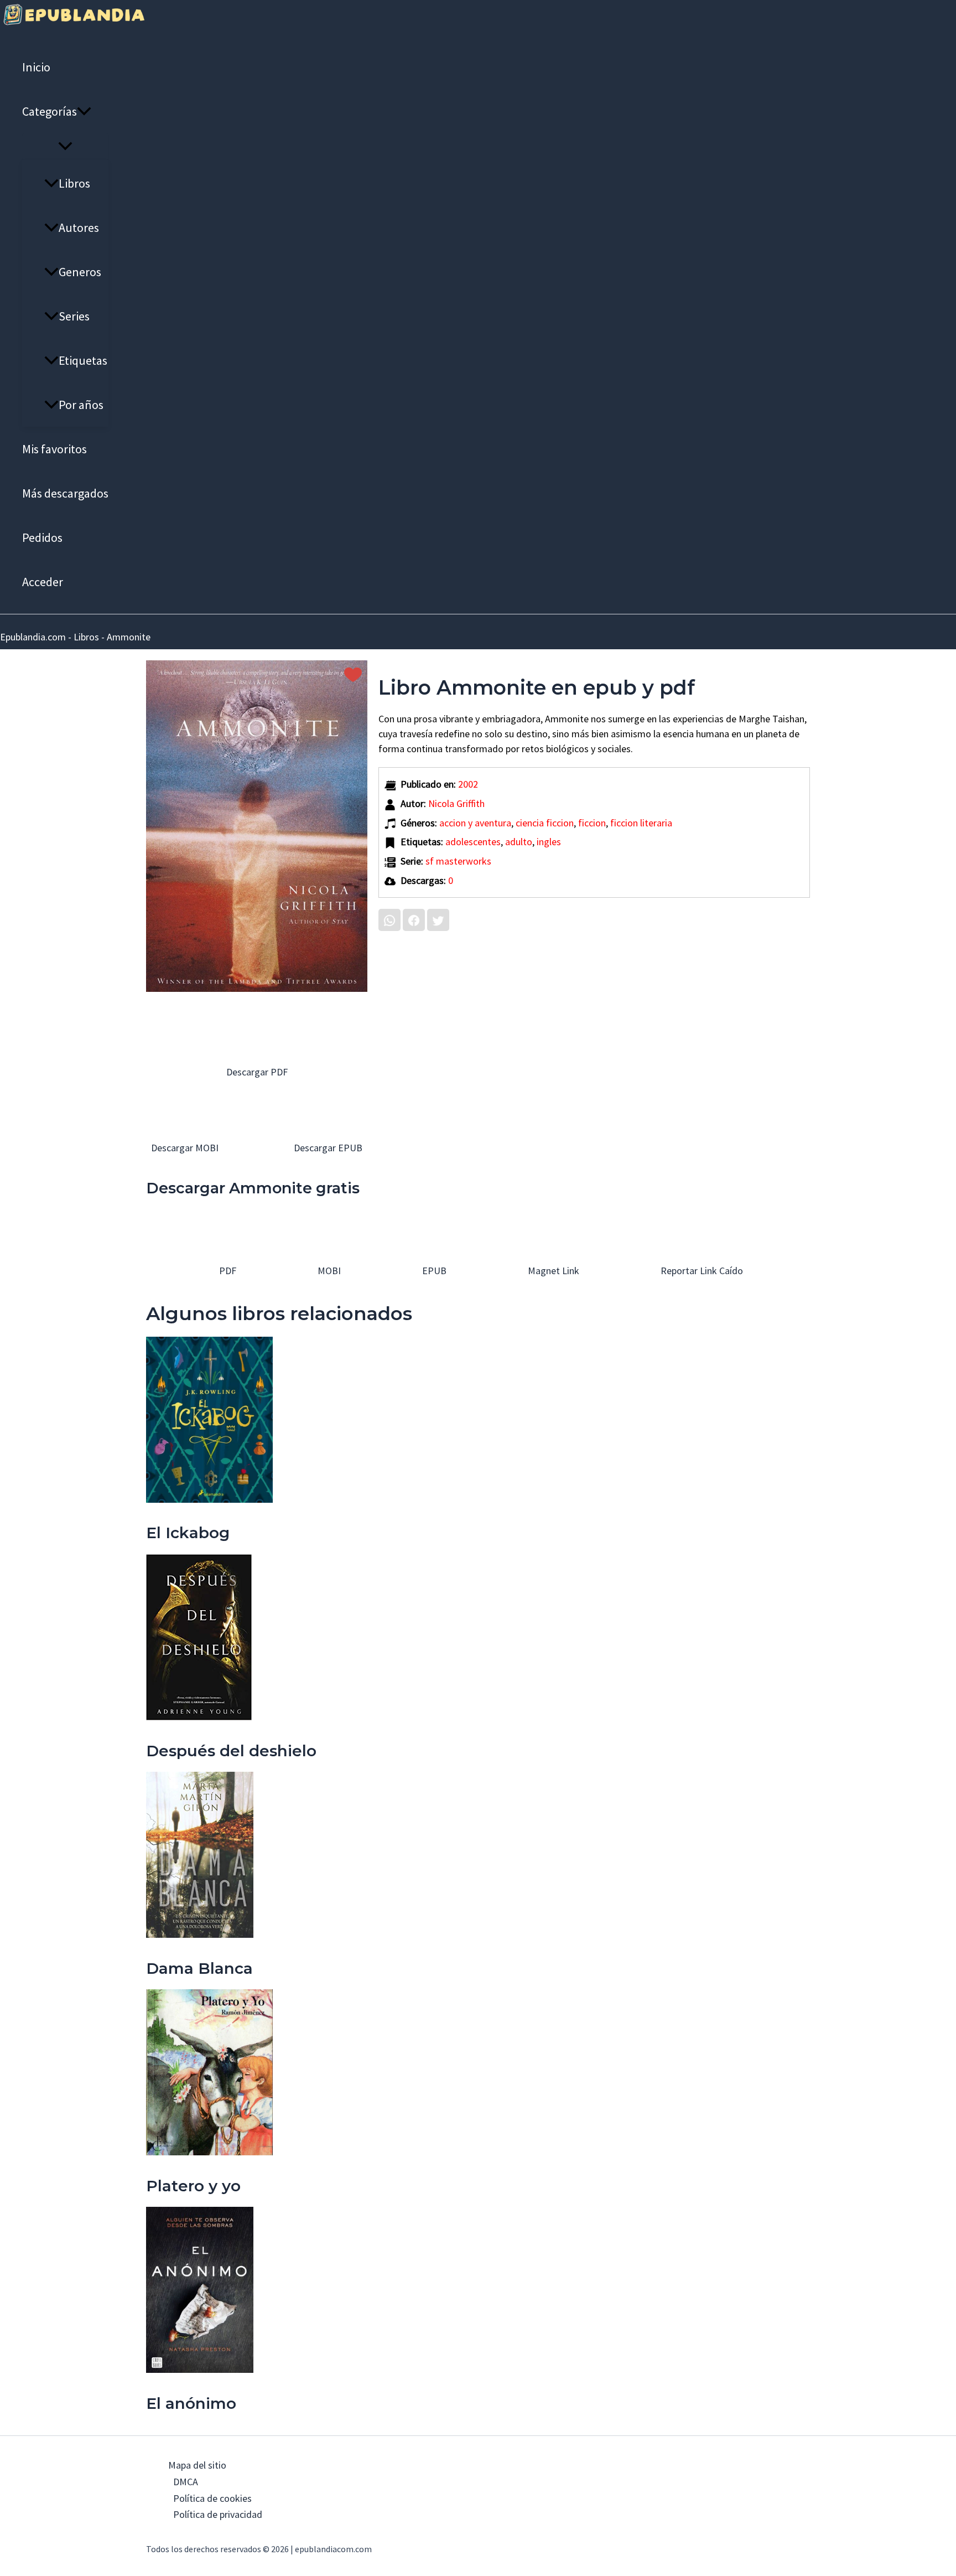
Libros (74, 183)
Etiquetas (83, 360)
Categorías (50, 111)
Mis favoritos (54, 449)
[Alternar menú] (65, 147)
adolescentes (473, 842)
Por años (81, 405)
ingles (549, 842)
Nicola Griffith (456, 803)
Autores (79, 227)
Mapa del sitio (197, 2465)
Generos (80, 272)
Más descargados (65, 493)
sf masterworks (458, 861)
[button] (84, 111)
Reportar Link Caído (701, 1271)
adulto (519, 842)
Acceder (43, 582)
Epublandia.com (33, 637)
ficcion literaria (641, 823)
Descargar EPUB (327, 1148)
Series (74, 316)
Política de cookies (212, 2498)
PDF (227, 1271)
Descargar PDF (257, 1072)
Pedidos (42, 537)
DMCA (186, 2482)
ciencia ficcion (545, 823)
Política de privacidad (218, 2514)
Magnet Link (552, 1271)
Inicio (36, 67)
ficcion (592, 823)
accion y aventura (475, 823)
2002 (468, 784)
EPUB (433, 1271)
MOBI (328, 1271)
